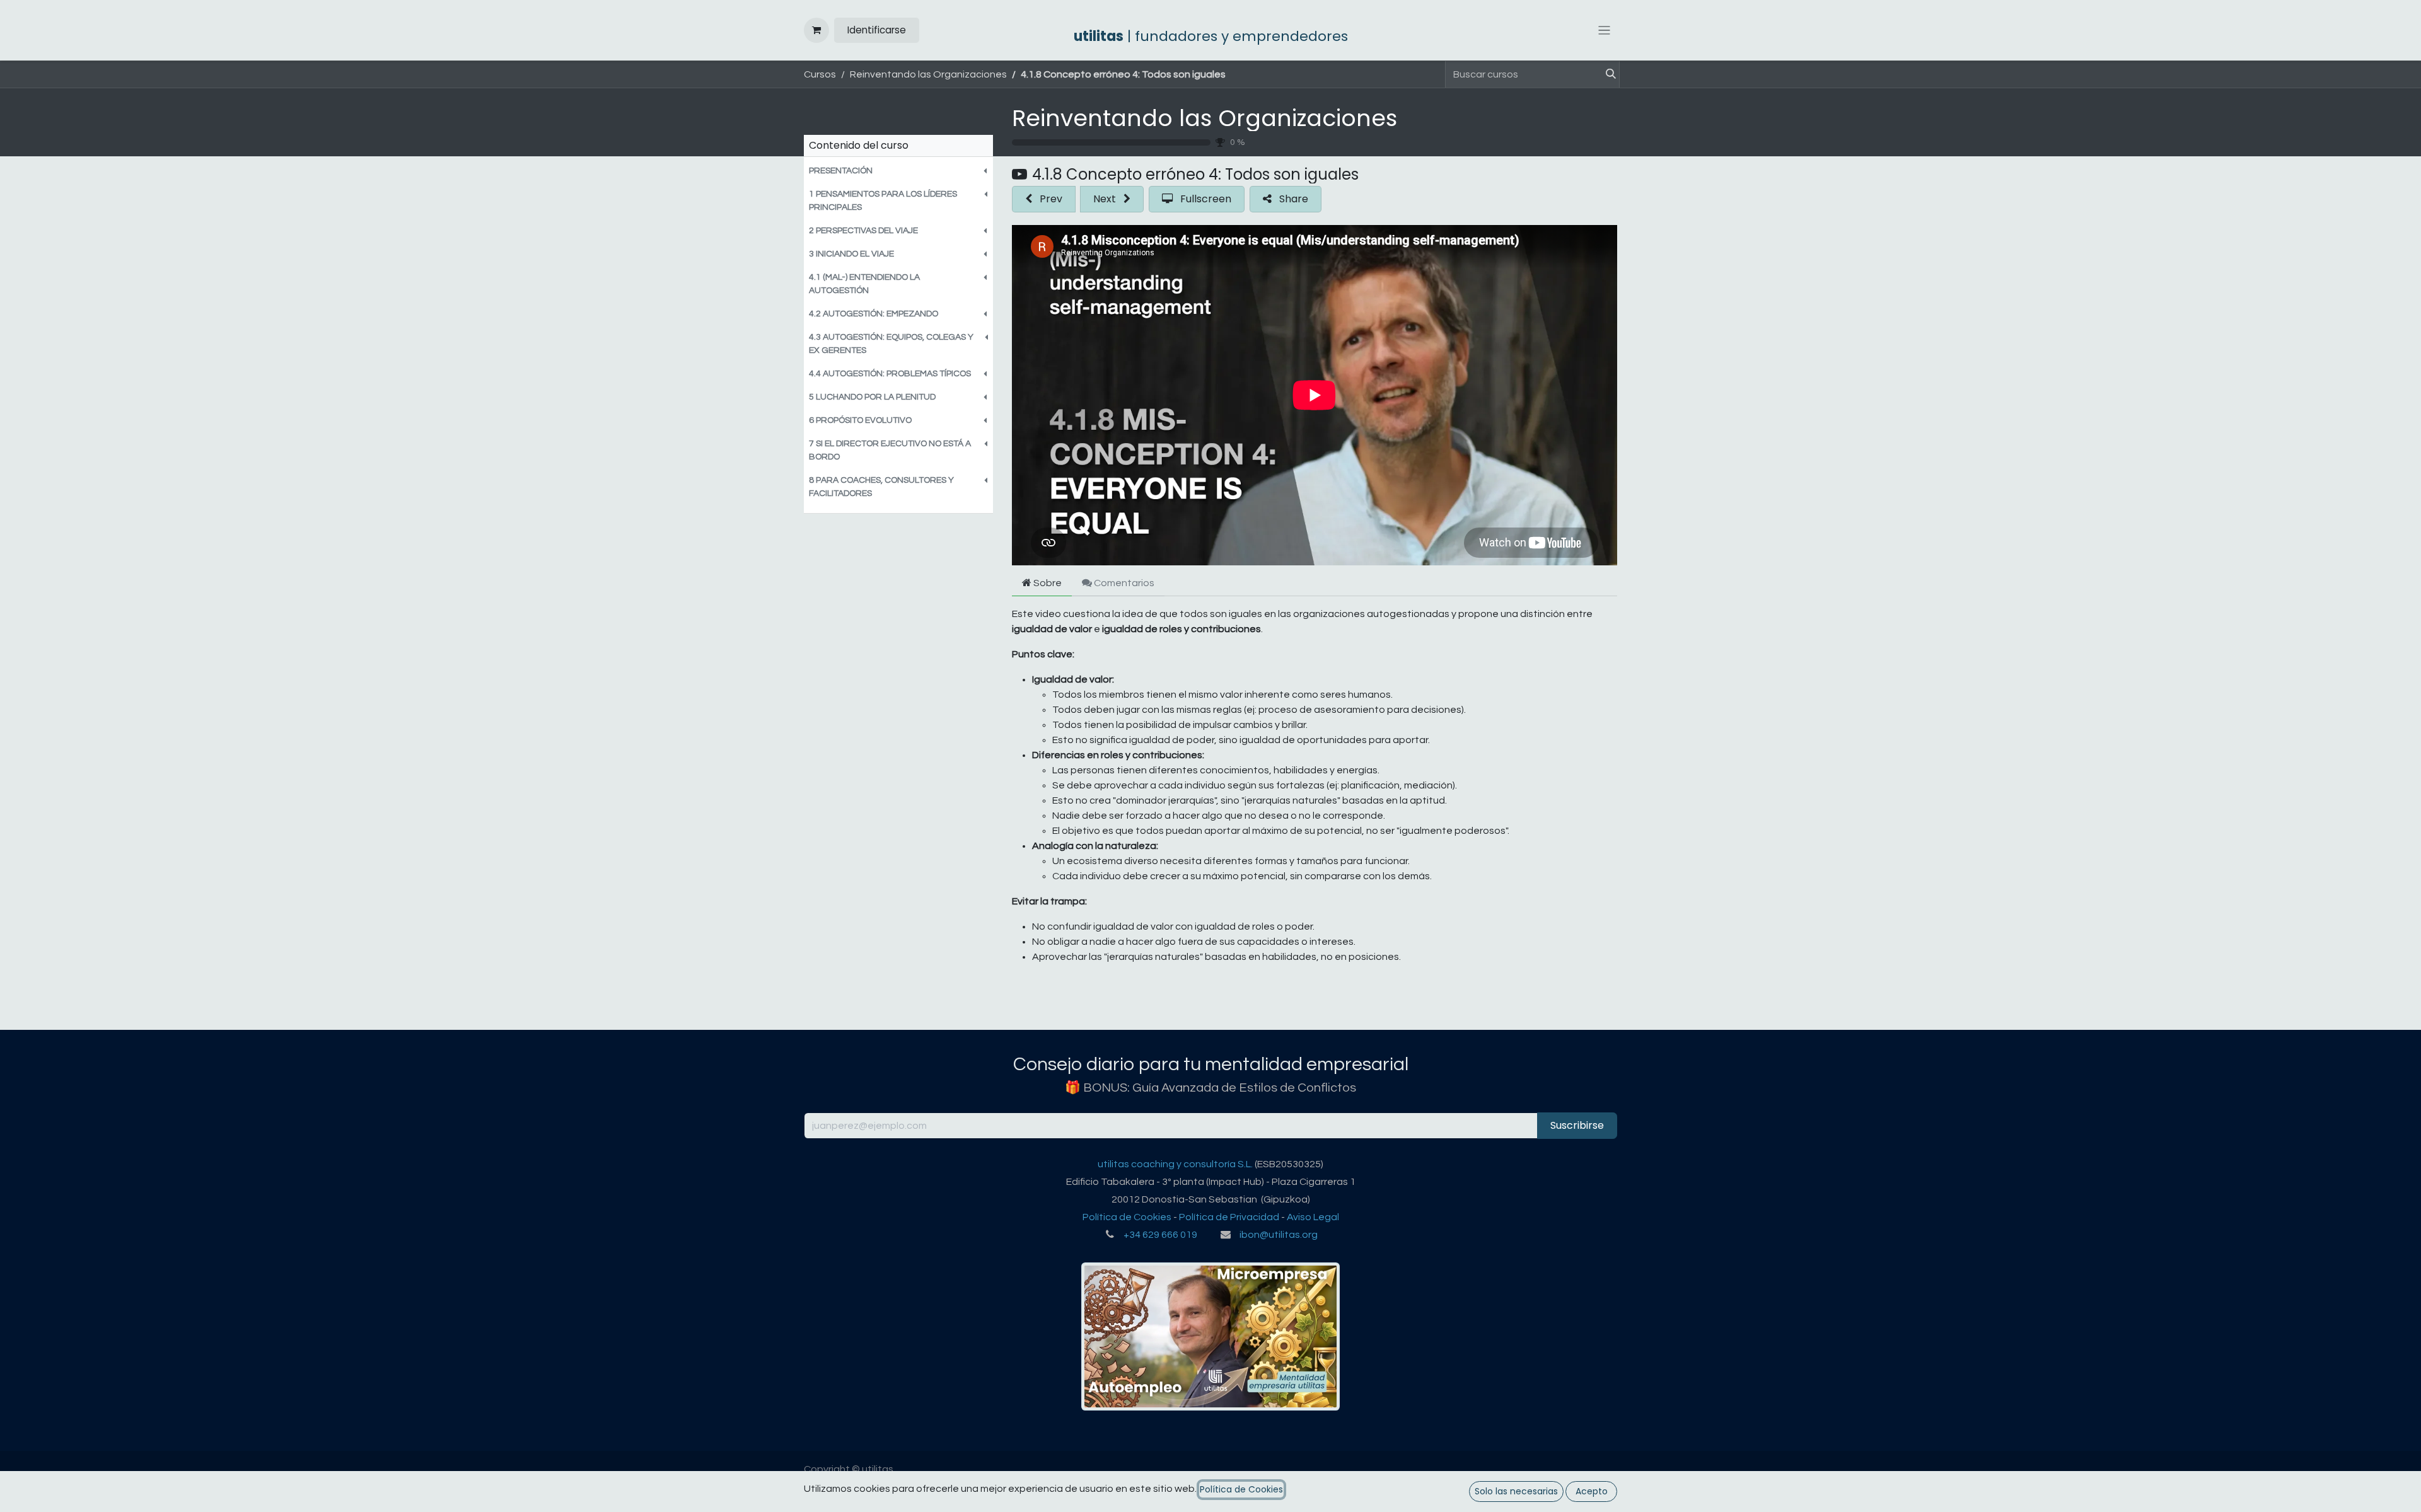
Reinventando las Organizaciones (1205, 118)
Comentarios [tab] (1123, 583)
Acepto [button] (1592, 1491)
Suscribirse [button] (1577, 1125)
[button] (898, 171)
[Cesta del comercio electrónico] (816, 30)
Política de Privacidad (1229, 1217)
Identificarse (877, 30)
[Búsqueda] (1606, 74)
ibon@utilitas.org (1279, 1235)
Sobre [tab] (1047, 583)
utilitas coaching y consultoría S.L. (1175, 1164)
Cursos (820, 74)
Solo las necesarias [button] (1516, 1491)
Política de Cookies (1127, 1217)
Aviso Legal (1313, 1217)
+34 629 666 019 (1160, 1235)
